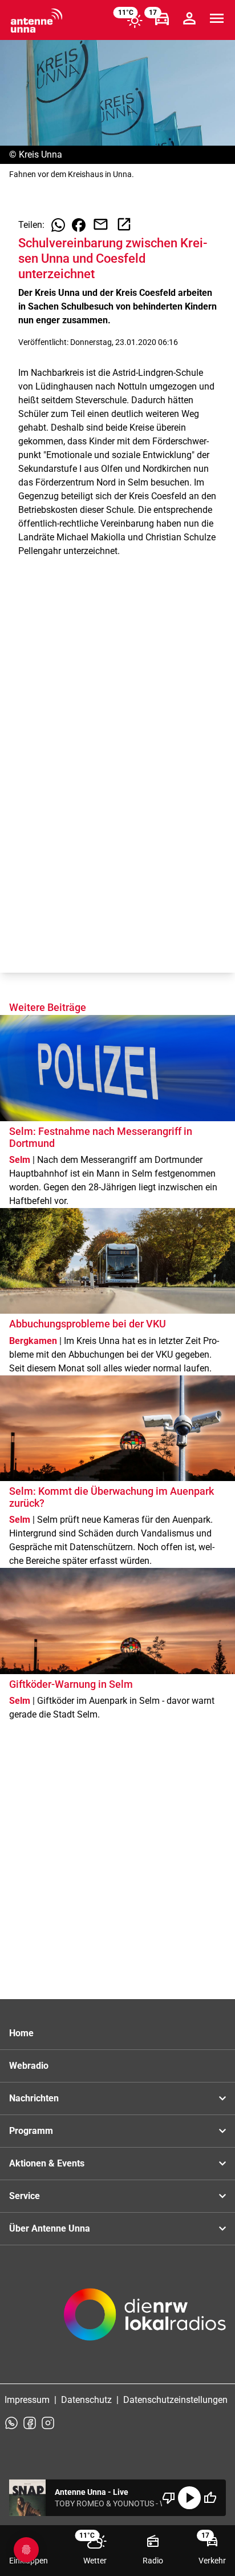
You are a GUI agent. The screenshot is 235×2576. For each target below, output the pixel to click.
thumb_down (169, 2498)
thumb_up (210, 2498)
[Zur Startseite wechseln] (37, 21)
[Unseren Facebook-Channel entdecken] (30, 2423)
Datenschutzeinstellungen (175, 2400)
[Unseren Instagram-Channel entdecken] (48, 2423)
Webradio (29, 2066)
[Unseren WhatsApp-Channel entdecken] (11, 2423)
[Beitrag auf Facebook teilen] (79, 225)
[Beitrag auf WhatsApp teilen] (58, 225)
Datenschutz (86, 2400)
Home (21, 2033)
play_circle (189, 2498)
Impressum (27, 2400)
